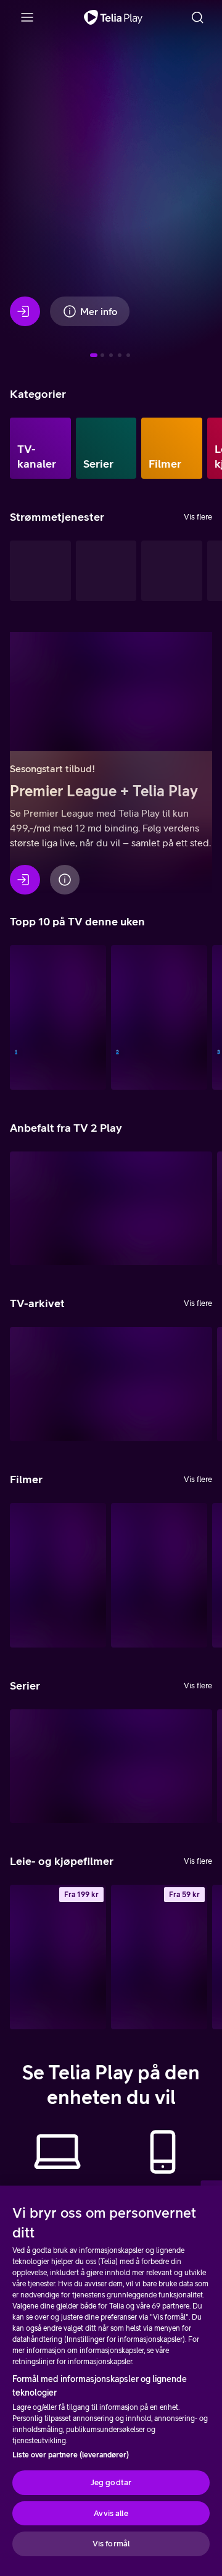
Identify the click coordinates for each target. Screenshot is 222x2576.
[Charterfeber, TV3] (111, 1384)
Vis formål (111, 2544)
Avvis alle (111, 2513)
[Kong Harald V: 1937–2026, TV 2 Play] (58, 1575)
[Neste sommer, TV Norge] (58, 1017)
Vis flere (198, 517)
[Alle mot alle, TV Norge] (159, 1017)
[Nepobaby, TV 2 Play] (111, 1766)
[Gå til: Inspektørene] (102, 355)
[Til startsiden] (113, 17)
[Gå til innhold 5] (128, 355)
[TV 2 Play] (172, 571)
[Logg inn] (25, 311)
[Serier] (106, 448)
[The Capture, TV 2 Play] (111, 1209)
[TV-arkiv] (40, 571)
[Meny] (27, 17)
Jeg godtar (111, 2482)
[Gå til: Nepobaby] (111, 355)
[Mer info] (65, 880)
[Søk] (197, 17)
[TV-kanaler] (40, 448)
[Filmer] (172, 448)
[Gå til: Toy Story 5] (120, 355)
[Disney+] (106, 571)
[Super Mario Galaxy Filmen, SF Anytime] (159, 1957)
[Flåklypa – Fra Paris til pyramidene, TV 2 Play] (159, 1575)
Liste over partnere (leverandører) (71, 2455)
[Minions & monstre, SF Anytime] (58, 1957)
